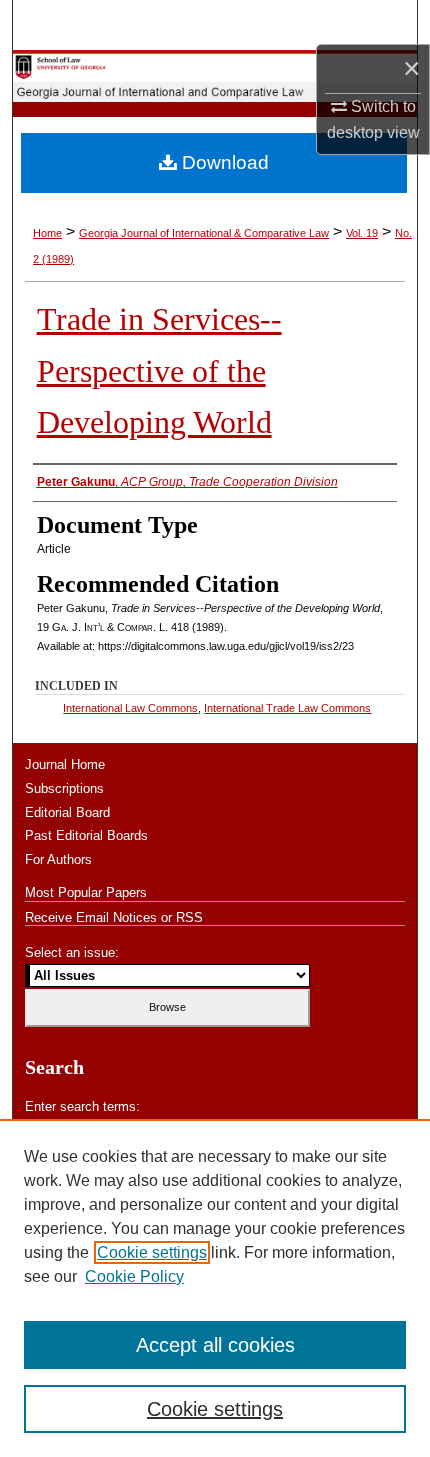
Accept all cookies (215, 1345)
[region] (215, 1288)
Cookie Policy (134, 1276)
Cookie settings (152, 1252)
